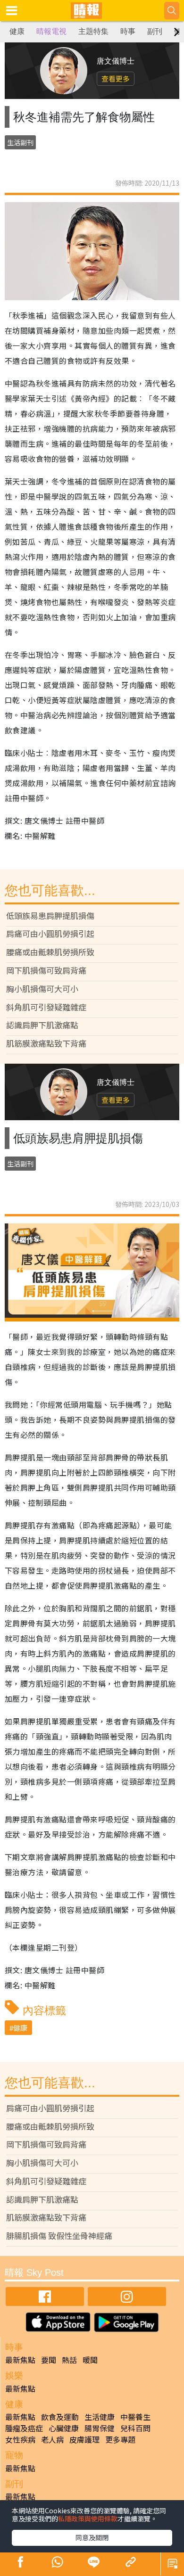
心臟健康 (64, 2428)
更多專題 (120, 2439)
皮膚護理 (84, 2439)
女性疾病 (20, 2439)
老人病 (52, 2439)
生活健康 (100, 2417)
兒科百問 (135, 2428)
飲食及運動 (60, 2417)
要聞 (49, 2360)
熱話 (69, 2360)
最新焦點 (20, 2360)
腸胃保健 (100, 2428)
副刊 (155, 31)
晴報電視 (51, 31)
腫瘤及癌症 (24, 2428)
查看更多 (116, 78)
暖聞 (90, 2360)
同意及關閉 (92, 2537)
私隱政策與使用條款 (88, 2519)
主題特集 (93, 31)
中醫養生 (135, 2417)
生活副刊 (20, 142)
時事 (128, 31)
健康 (17, 31)
